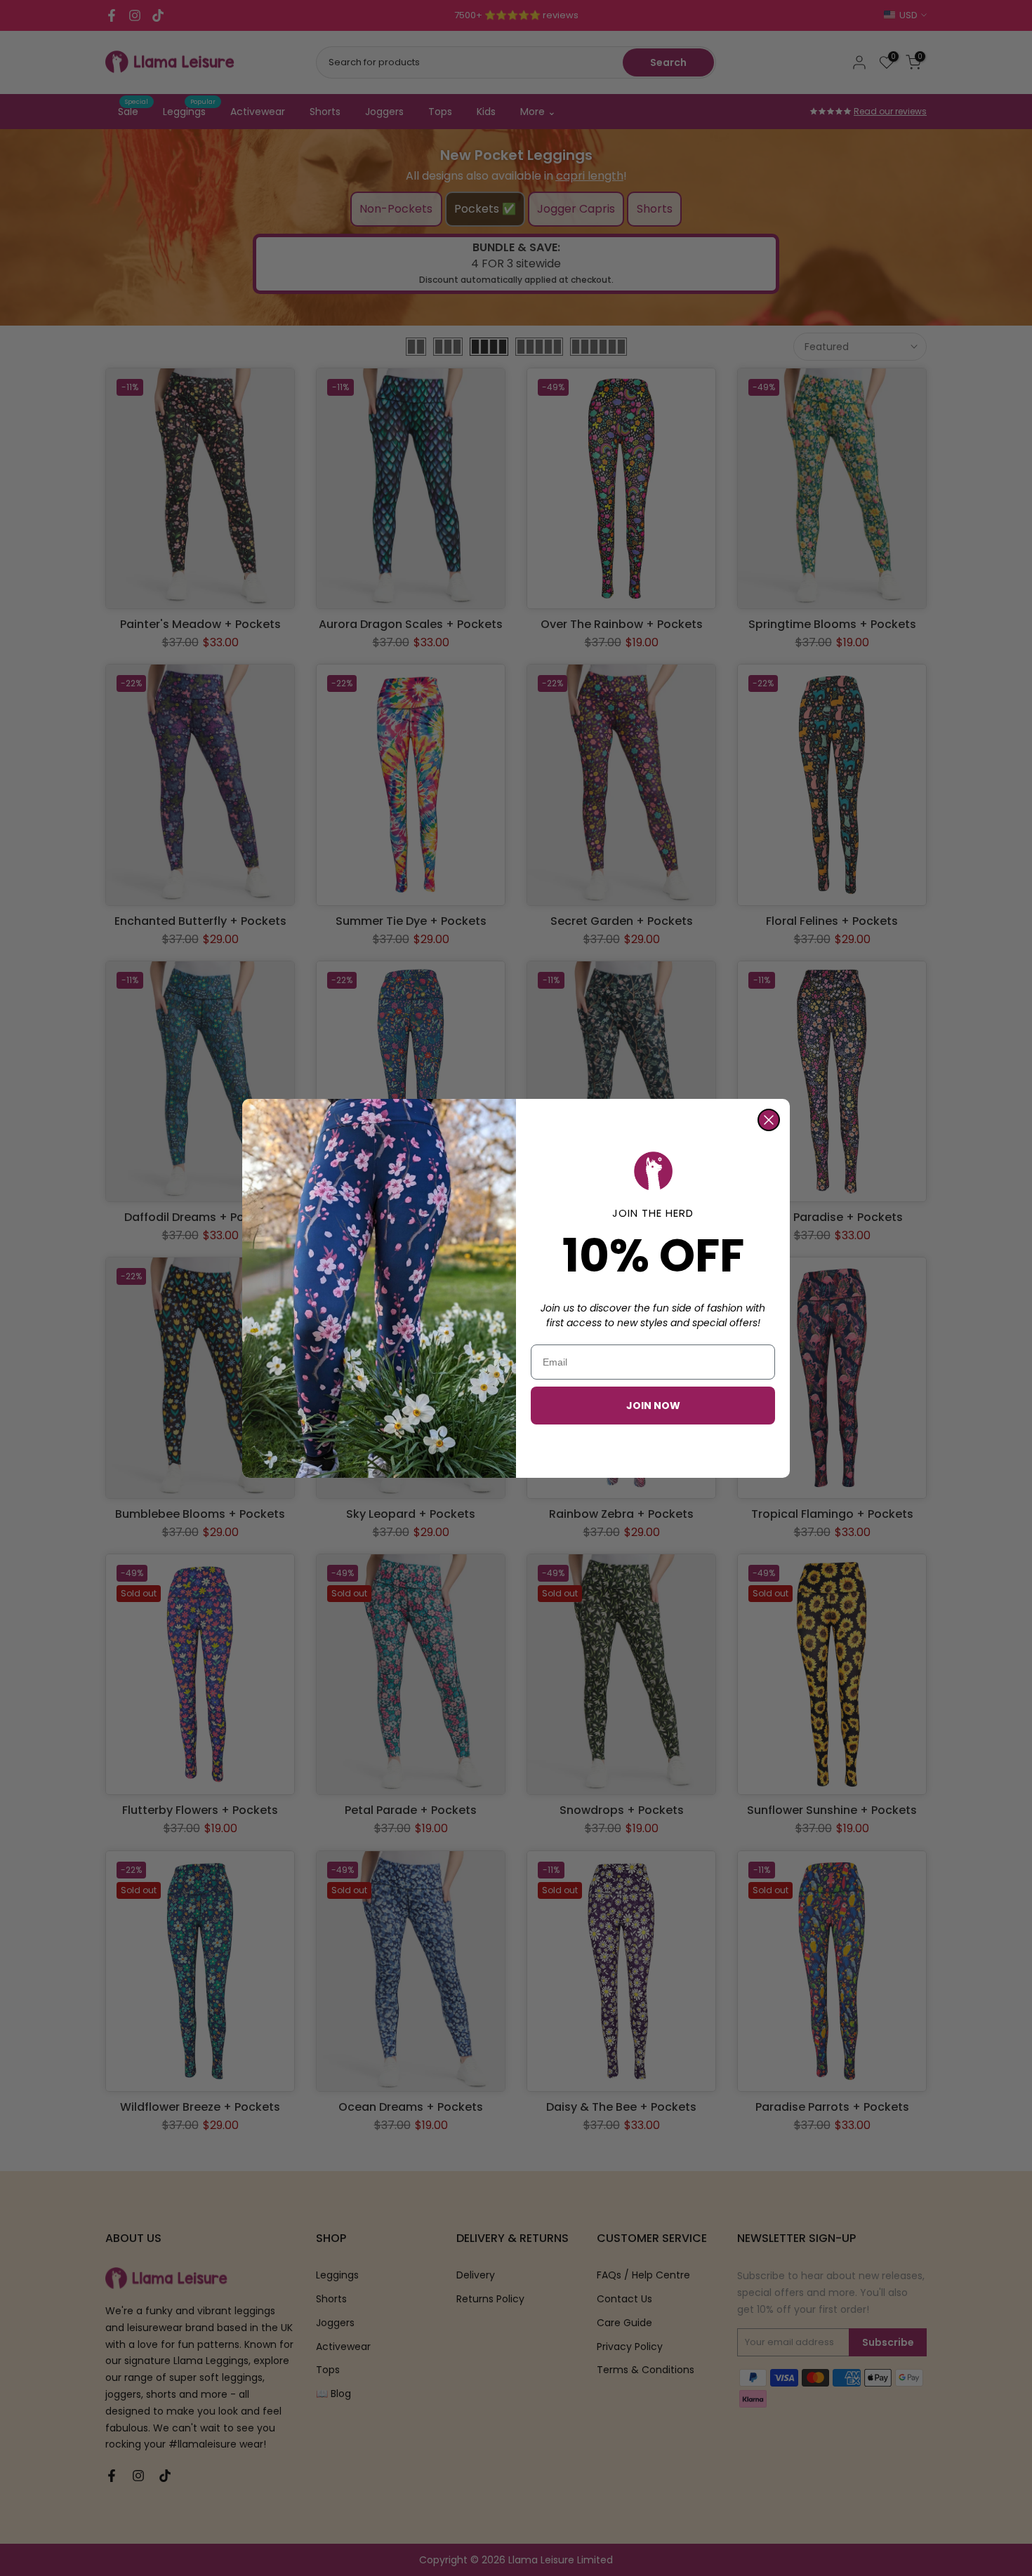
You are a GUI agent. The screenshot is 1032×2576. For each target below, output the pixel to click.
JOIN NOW (653, 1406)
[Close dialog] (769, 1120)
